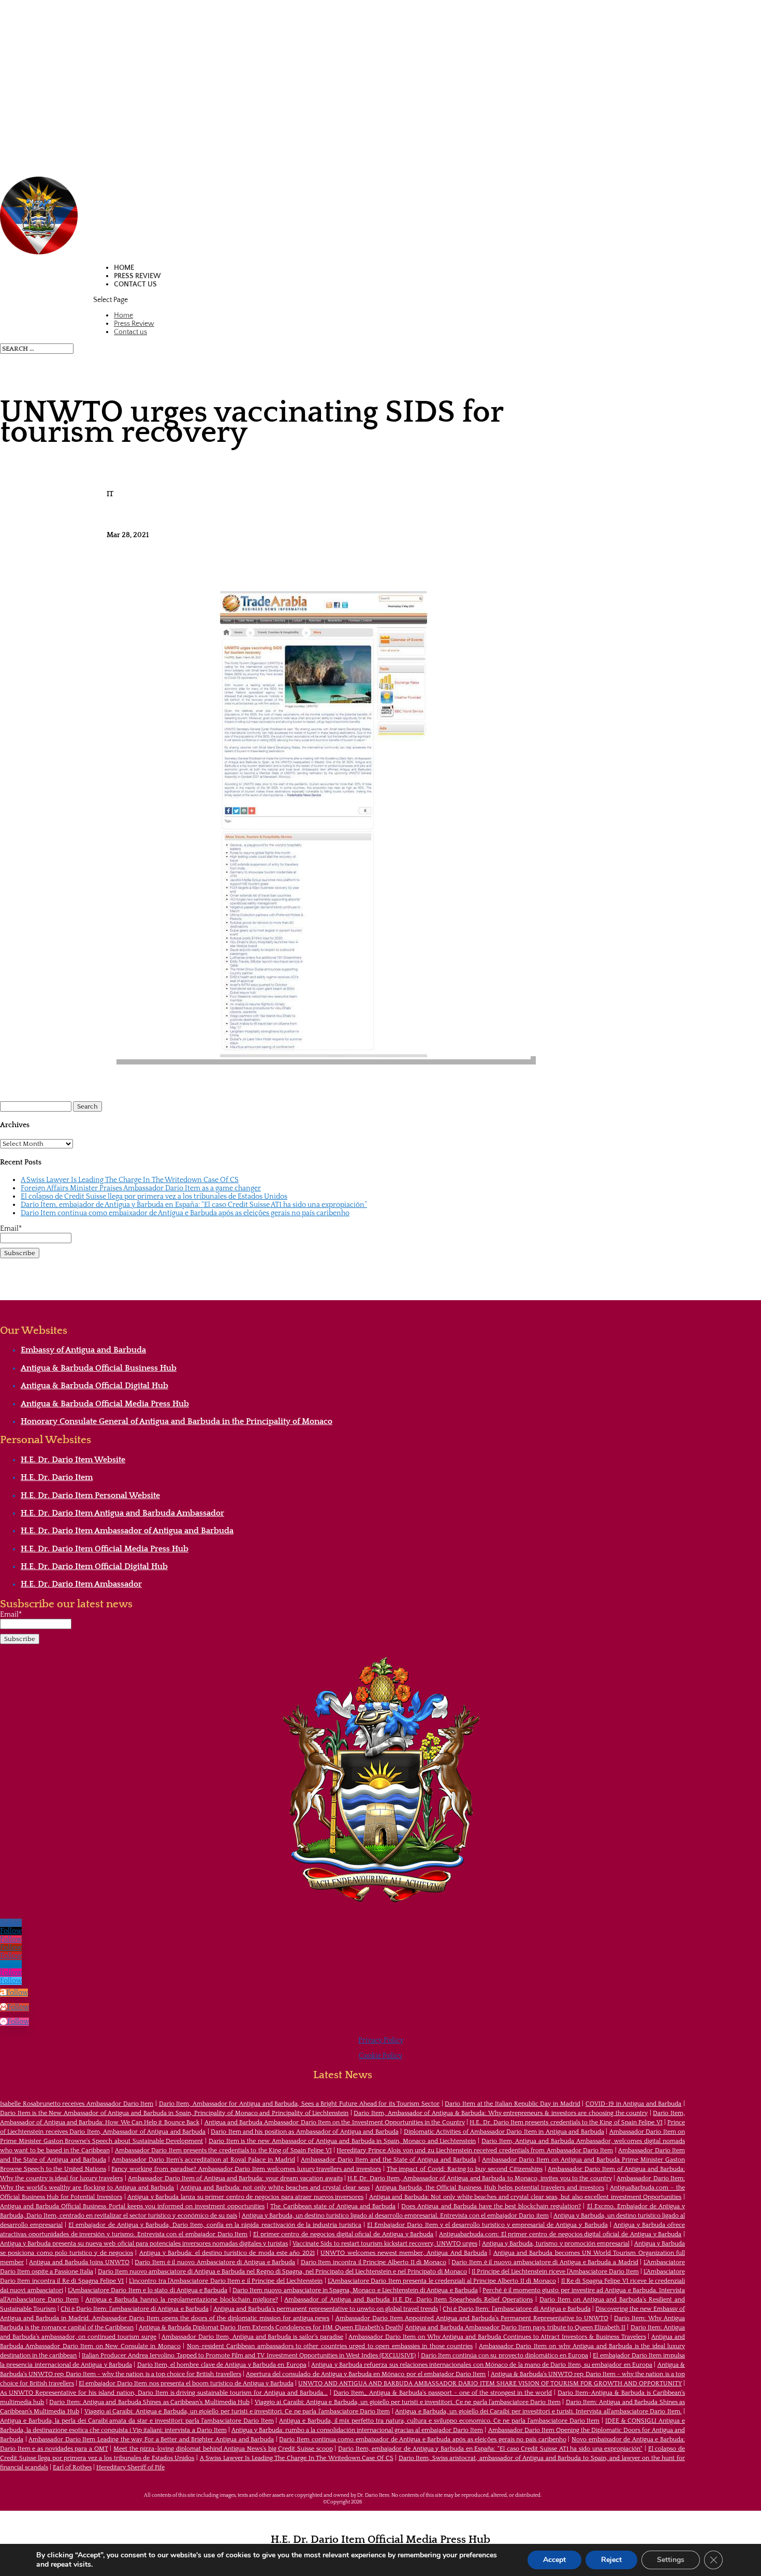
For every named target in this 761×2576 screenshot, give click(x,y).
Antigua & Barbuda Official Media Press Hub (105, 1404)
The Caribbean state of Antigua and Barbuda (333, 2206)
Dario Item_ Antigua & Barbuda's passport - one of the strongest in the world (443, 2393)
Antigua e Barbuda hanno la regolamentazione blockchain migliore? (182, 2300)
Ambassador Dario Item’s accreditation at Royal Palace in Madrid (203, 2160)
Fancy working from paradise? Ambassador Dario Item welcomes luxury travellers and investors (246, 2169)
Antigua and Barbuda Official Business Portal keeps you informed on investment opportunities (132, 2206)
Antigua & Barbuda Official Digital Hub (94, 1386)
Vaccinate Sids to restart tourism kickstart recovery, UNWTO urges (385, 2244)
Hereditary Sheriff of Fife (130, 2467)
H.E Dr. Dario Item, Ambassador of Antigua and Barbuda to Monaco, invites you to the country (479, 2178)
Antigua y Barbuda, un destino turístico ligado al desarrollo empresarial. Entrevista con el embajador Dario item (395, 2216)
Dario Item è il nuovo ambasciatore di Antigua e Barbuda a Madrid (545, 2262)
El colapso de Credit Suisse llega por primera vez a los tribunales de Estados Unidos (154, 1197)
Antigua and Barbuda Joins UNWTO (79, 2262)
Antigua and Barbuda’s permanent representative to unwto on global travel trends (326, 2309)
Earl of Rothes (72, 2467)
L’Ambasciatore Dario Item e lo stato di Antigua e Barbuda (148, 2290)
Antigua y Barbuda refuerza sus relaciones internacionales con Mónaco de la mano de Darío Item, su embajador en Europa (482, 2365)
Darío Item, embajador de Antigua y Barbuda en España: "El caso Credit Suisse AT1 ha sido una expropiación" (490, 2449)
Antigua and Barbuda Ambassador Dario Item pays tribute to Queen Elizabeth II (515, 2328)
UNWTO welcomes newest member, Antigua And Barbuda (404, 2253)
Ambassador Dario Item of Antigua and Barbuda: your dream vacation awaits (235, 2178)
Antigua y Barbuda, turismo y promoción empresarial (556, 2244)
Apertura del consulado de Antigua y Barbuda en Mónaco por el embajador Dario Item (366, 2374)
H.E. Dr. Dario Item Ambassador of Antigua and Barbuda (127, 1531)
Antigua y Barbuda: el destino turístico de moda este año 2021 (227, 2253)
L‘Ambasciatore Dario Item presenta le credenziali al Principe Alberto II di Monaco (442, 2281)
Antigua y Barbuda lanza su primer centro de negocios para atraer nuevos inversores (245, 2197)
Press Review (137, 276)
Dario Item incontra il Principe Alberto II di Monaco (374, 2262)
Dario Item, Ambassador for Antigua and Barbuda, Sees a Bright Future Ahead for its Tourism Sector (299, 2104)
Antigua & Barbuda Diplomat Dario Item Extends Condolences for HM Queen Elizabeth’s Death (270, 2328)
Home (124, 268)
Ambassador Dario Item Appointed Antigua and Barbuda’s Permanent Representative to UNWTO (472, 2318)
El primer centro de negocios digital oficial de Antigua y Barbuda (343, 2234)
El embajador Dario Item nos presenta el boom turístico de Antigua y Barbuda (186, 2384)
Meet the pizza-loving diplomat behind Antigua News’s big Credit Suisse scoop (223, 2449)
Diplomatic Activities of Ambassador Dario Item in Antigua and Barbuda (504, 2132)
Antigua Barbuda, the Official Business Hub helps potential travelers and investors (490, 2188)
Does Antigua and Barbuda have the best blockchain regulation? (491, 2206)
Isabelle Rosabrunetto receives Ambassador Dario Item (77, 2104)
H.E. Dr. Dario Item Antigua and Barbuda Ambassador (122, 1513)
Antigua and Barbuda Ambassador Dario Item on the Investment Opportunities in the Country (335, 2122)
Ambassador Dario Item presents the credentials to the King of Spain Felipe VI (223, 2150)
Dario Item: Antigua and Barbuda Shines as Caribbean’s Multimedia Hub (149, 2402)
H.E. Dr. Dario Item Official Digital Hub (94, 1566)
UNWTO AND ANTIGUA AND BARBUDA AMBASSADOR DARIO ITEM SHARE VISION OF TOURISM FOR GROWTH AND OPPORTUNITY (490, 2384)
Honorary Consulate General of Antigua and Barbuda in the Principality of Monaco (177, 1421)
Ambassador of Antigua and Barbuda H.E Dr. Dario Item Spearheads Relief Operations (408, 2300)
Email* (11, 1229)
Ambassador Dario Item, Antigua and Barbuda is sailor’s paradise (252, 2337)
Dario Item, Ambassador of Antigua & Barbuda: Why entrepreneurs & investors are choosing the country (501, 2113)
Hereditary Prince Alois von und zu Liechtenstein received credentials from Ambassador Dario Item (475, 2150)
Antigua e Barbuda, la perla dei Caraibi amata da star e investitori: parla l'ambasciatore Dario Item (137, 2421)
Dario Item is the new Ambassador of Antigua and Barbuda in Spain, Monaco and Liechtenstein (342, 2141)
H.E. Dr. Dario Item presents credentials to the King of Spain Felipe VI (566, 2122)
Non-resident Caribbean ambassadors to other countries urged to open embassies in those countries (330, 2346)
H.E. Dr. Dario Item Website (73, 1460)
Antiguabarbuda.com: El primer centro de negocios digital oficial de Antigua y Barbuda (560, 2234)
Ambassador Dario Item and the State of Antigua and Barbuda (389, 2160)
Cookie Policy (380, 2056)
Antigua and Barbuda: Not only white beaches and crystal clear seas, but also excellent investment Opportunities (525, 2197)
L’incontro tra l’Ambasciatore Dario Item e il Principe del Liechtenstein (226, 2281)
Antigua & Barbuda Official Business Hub (99, 1368)
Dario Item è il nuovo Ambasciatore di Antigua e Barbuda (215, 2262)
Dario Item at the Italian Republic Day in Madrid (512, 2104)
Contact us (135, 284)
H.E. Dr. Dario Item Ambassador (81, 1584)
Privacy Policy (381, 2040)
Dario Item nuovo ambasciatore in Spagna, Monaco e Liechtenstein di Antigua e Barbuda (355, 2290)
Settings (671, 2560)
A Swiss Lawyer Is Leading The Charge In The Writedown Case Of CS (130, 1180)
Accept (554, 2560)
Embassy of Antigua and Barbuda (83, 1350)
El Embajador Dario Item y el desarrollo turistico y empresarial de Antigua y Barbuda (487, 2225)
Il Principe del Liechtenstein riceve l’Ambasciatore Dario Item (555, 2272)
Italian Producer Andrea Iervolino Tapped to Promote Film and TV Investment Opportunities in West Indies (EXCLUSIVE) (249, 2356)
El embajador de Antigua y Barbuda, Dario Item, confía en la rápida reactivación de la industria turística (215, 2225)
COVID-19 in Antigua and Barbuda (634, 2104)
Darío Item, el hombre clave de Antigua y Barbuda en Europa (222, 2365)
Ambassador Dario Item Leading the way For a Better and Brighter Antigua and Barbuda (151, 2440)
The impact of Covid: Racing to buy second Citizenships (465, 2169)
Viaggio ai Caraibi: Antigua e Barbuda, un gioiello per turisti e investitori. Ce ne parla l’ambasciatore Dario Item (408, 2402)
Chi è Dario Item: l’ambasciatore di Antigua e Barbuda (134, 2309)
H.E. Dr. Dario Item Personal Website (90, 1495)
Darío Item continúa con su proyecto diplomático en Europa (504, 2356)
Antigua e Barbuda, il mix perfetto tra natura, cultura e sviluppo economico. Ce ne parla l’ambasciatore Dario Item (439, 2421)
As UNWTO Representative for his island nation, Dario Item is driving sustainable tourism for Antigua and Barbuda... (164, 2393)
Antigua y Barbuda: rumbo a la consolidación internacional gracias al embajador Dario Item (357, 2430)
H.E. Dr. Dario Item (57, 1477)
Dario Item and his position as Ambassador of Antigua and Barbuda (305, 2132)
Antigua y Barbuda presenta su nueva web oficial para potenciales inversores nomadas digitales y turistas (144, 2244)
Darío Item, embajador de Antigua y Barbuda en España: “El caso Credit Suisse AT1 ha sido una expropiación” (194, 1205)
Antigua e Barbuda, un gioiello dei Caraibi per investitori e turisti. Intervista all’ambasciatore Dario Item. (538, 2412)
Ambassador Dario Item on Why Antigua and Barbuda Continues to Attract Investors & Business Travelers (497, 2337)
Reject (611, 2560)
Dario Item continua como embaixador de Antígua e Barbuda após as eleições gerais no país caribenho (185, 1213)
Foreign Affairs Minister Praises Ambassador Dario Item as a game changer (141, 1188)
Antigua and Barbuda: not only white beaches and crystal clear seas (275, 2188)
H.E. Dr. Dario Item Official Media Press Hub (105, 1549)
